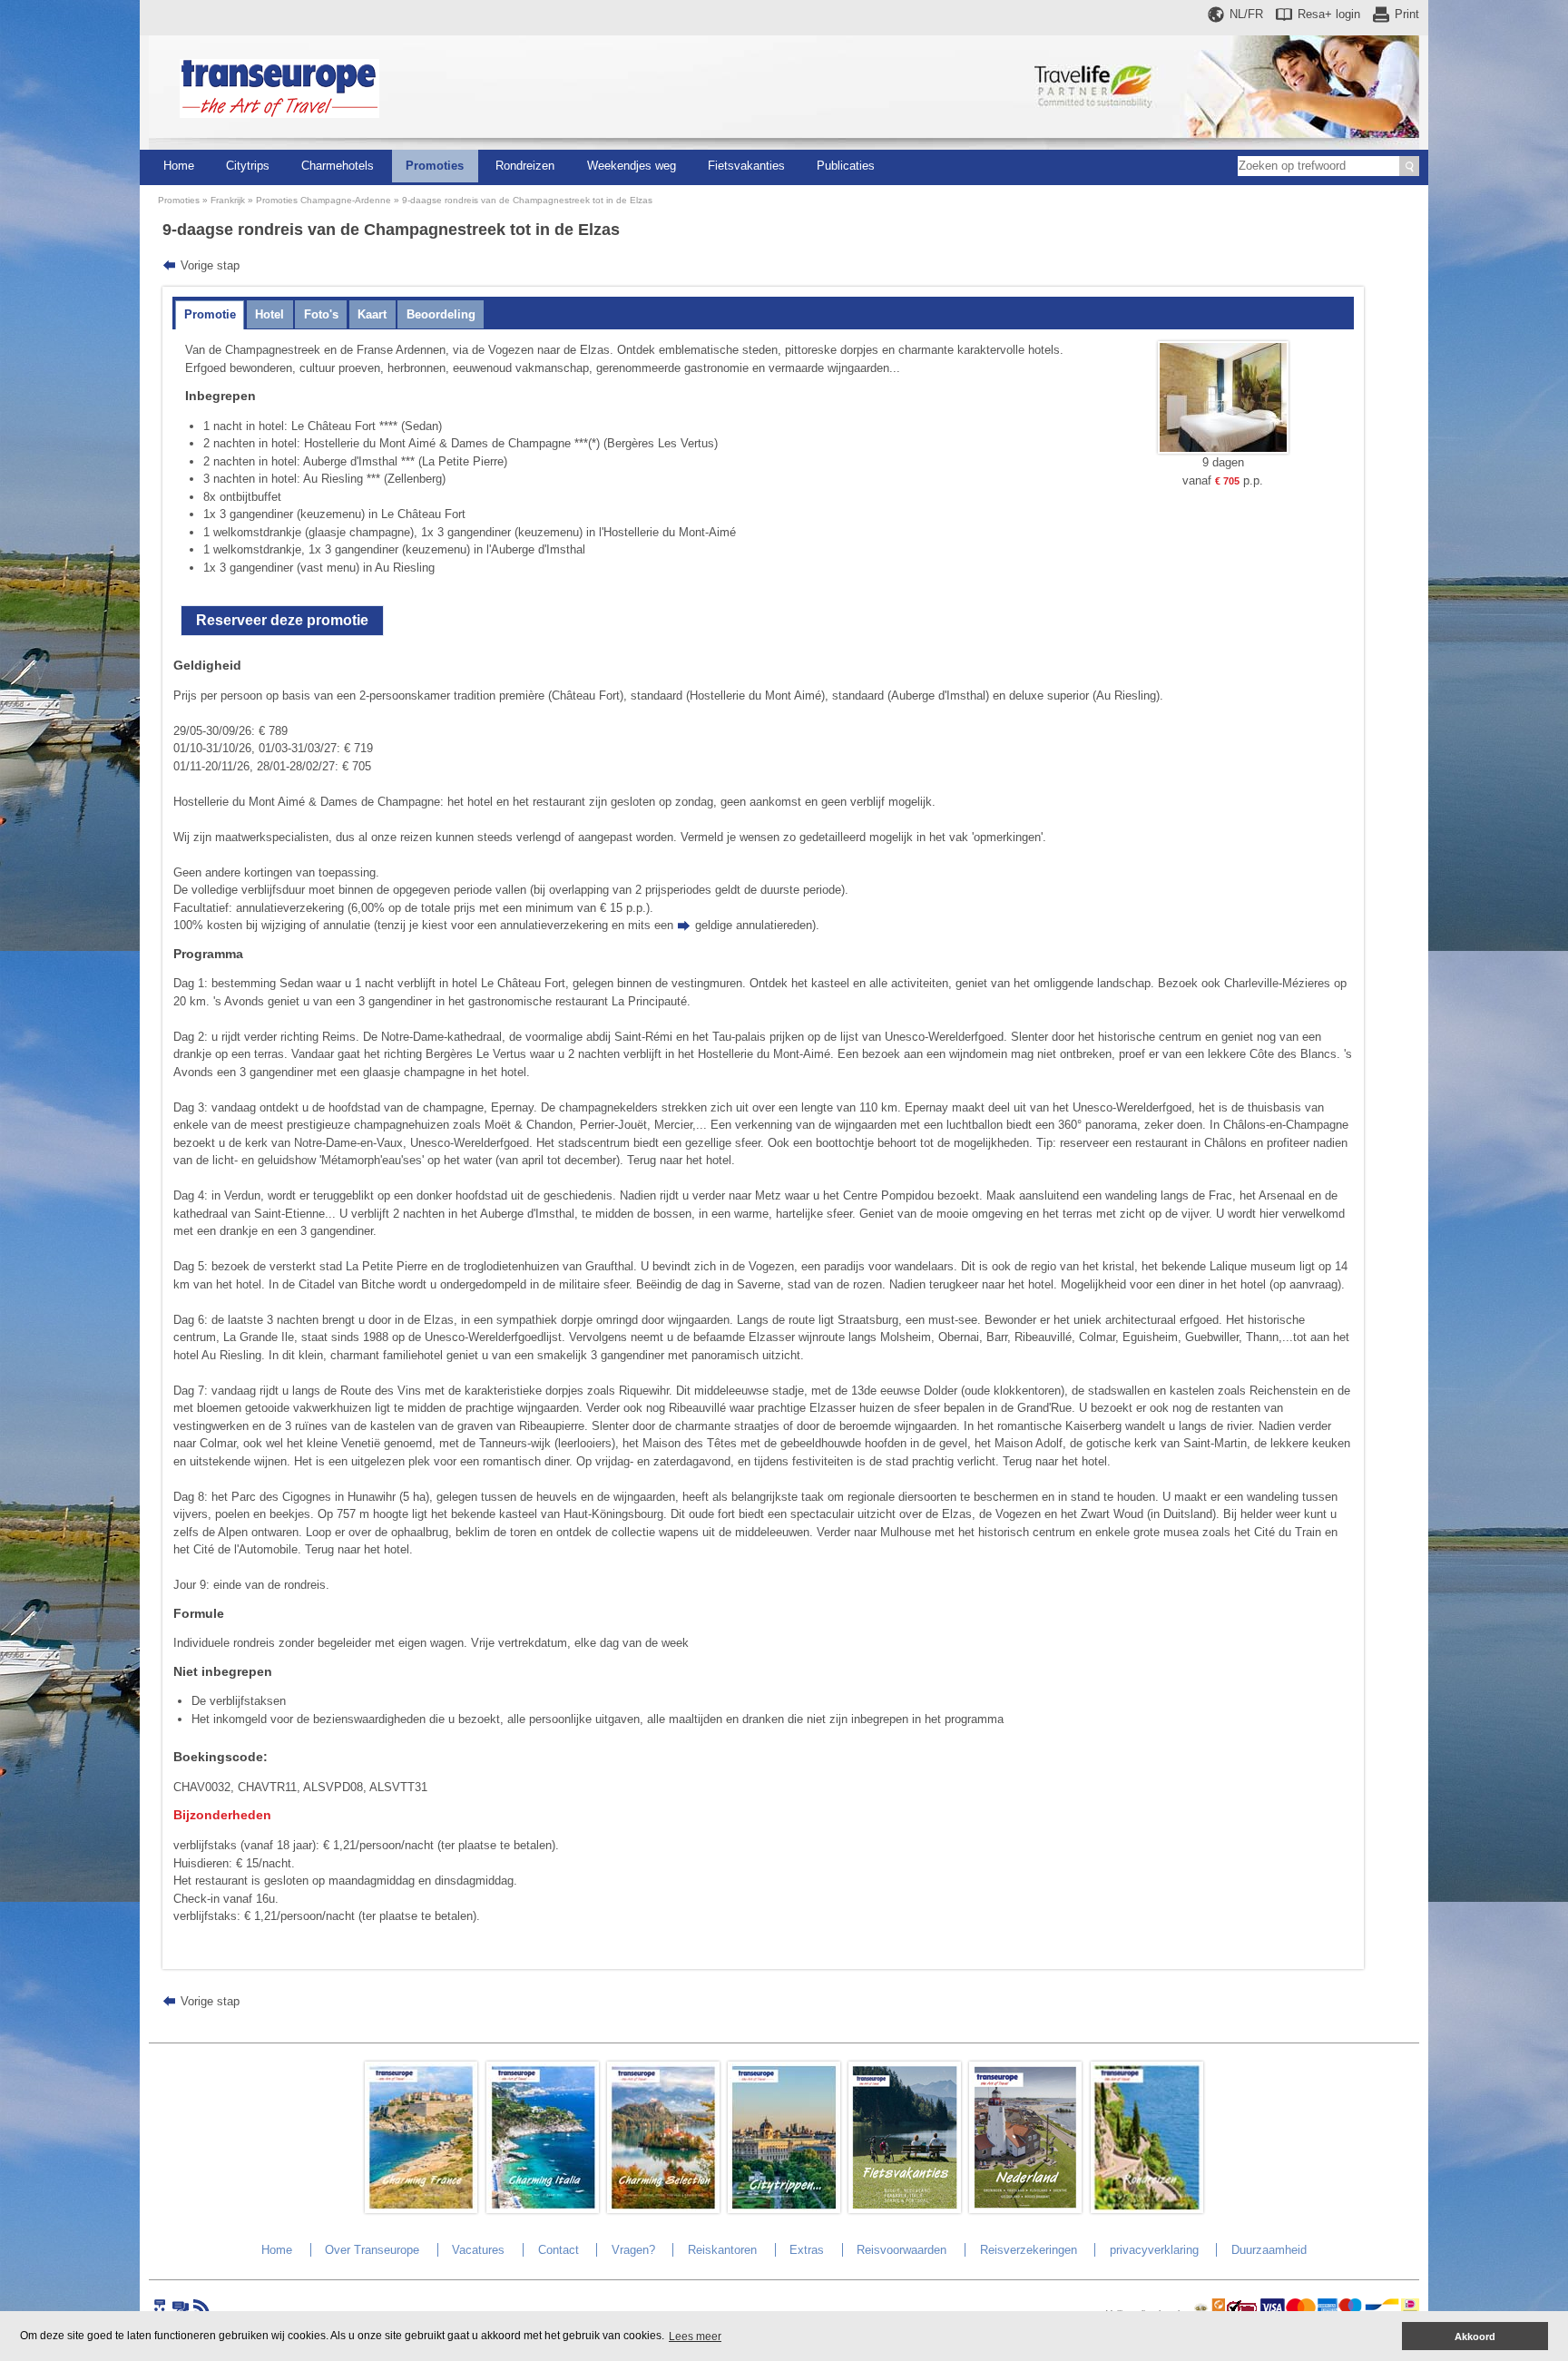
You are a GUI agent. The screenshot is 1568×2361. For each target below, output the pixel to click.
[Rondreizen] (1147, 2209)
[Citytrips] (784, 2209)
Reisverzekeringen (1029, 2250)
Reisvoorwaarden (902, 2250)
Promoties (435, 166)
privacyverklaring (1154, 2250)
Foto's (321, 314)
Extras (807, 2250)
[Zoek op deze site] (1409, 166)
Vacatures (478, 2250)
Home (179, 166)
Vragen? (633, 2250)
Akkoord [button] (1475, 2337)
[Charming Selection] (663, 2209)
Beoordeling (441, 314)
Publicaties (846, 166)
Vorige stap (210, 265)
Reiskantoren (722, 2250)
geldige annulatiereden (754, 925)
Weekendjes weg (632, 166)
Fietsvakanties (746, 166)
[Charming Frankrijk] (421, 2209)
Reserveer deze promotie (282, 620)
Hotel (269, 314)
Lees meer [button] (695, 2337)
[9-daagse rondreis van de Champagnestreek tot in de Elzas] (1223, 450)
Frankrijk (228, 200)
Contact (559, 2250)
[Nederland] (1025, 2209)
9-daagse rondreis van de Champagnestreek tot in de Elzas (527, 200)
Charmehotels (338, 166)
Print (1407, 14)
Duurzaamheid (1269, 2250)
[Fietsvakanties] (905, 2209)
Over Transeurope (372, 2250)
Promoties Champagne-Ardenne (323, 200)
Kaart (372, 314)
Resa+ (1329, 14)
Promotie (210, 314)
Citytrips (248, 166)
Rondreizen (525, 166)
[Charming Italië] (543, 2209)
